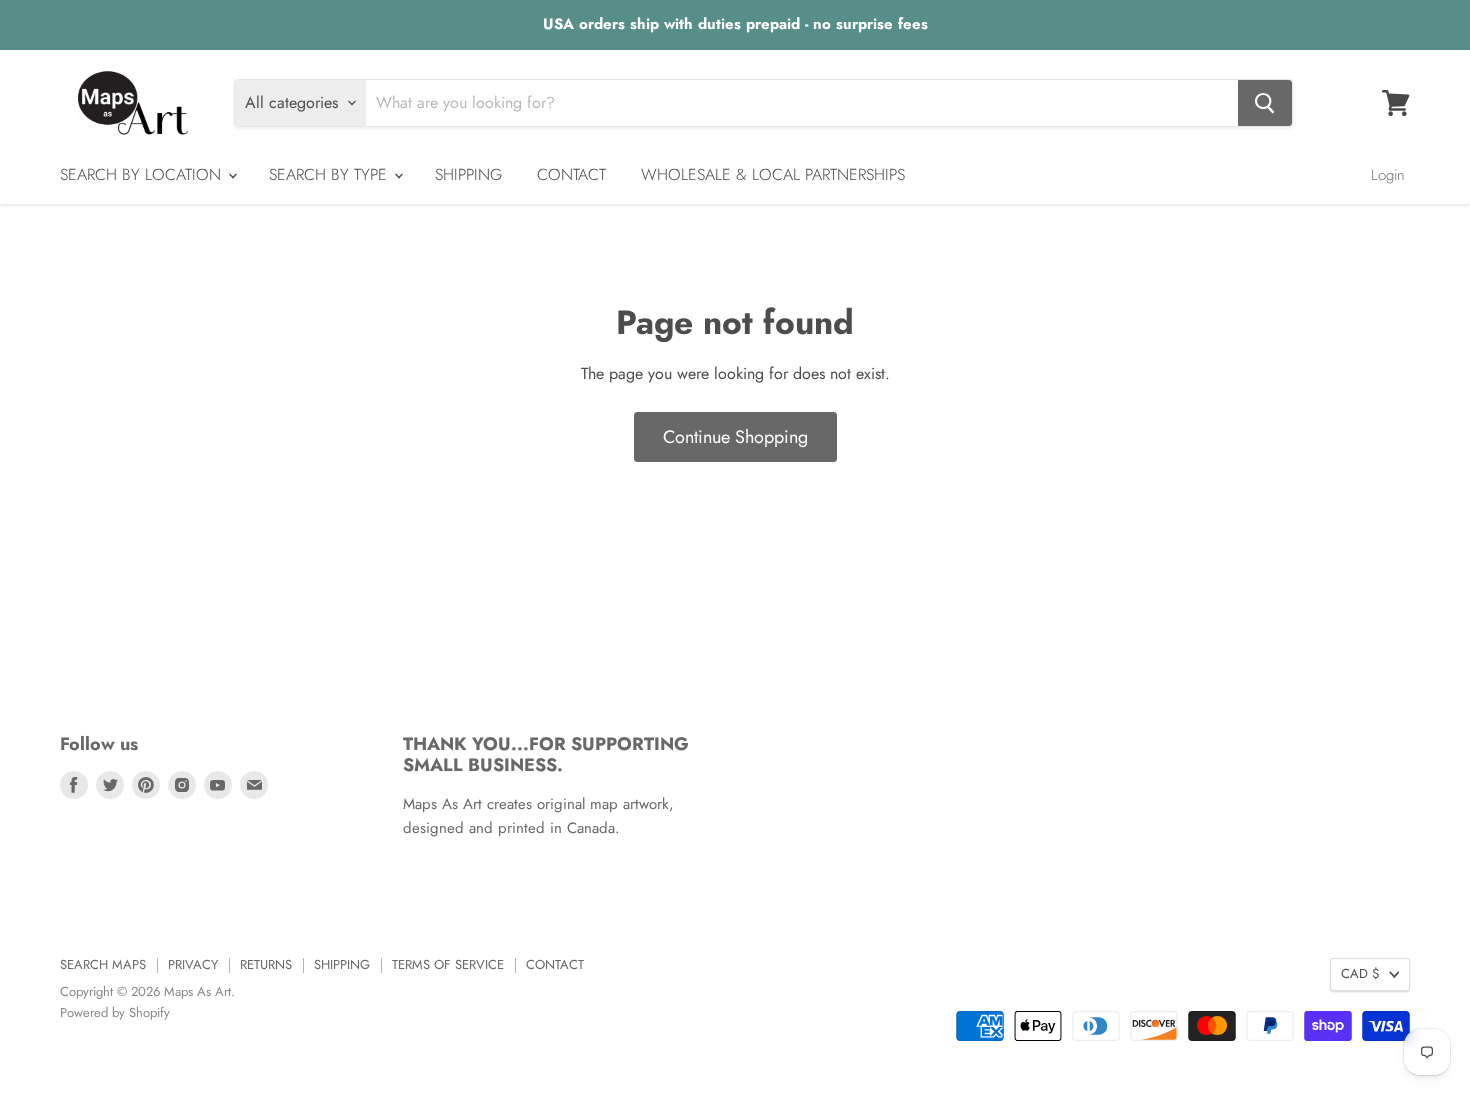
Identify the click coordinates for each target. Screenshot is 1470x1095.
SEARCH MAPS (103, 964)
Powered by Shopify (115, 1012)
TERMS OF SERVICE (448, 964)
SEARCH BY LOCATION (143, 174)
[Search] (1265, 103)
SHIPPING (468, 174)
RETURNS (266, 964)
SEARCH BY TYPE (330, 174)
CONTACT (571, 174)
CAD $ (1360, 973)
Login (1388, 175)
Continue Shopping (735, 437)
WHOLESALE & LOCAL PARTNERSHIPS (773, 174)
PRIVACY (193, 964)
